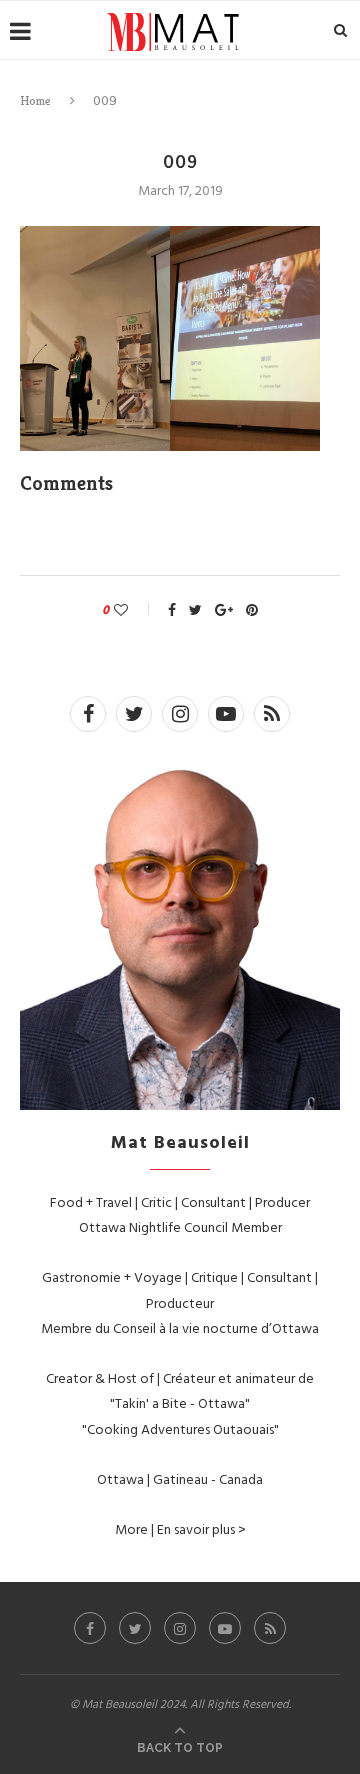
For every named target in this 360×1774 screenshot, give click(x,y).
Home (35, 100)
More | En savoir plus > (180, 1528)
